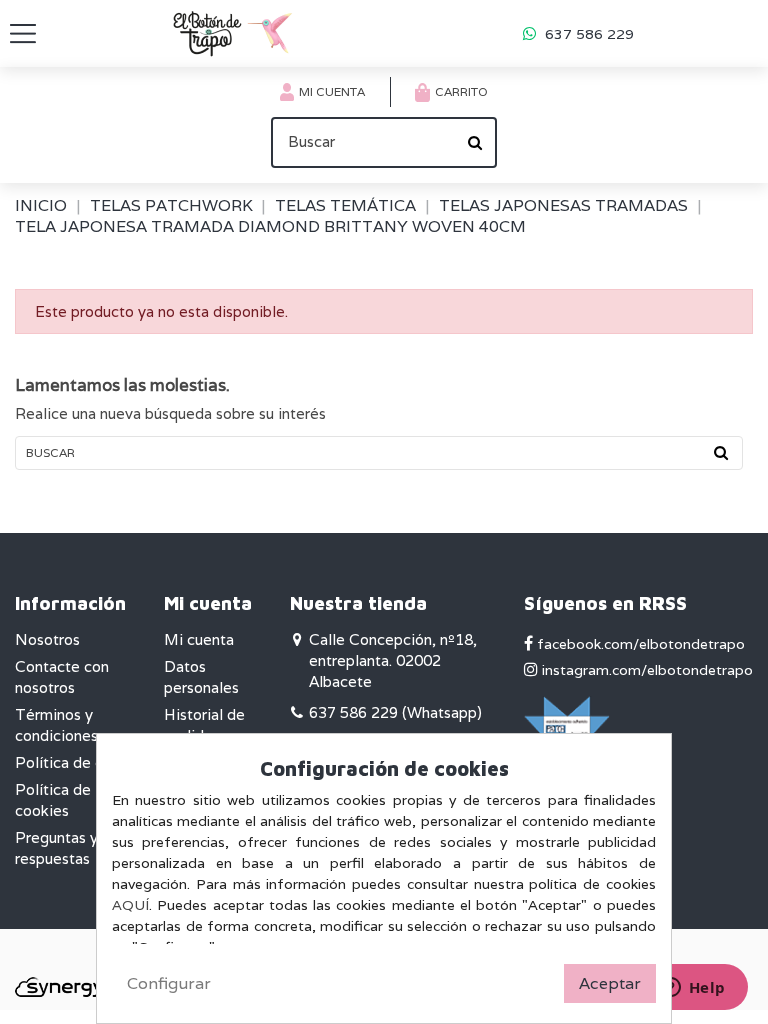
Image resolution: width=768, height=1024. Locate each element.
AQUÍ (130, 905)
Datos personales (201, 677)
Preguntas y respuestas (56, 848)
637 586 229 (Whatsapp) (395, 712)
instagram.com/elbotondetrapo (645, 670)
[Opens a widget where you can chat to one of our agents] (693, 989)
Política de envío (74, 762)
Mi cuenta (199, 639)
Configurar (169, 983)
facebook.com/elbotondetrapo (639, 644)
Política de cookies (53, 800)
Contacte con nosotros (62, 677)
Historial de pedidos (204, 725)
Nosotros (47, 639)
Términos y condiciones (56, 725)
